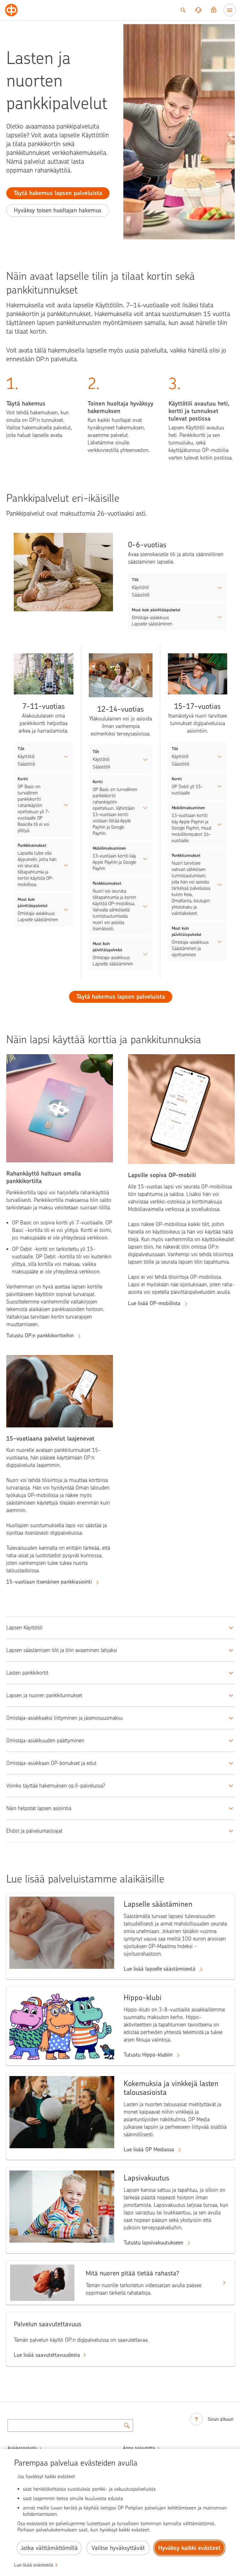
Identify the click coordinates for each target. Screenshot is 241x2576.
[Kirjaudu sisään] (214, 10)
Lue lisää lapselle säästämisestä (160, 1969)
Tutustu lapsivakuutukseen (154, 2243)
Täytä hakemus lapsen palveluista (58, 193)
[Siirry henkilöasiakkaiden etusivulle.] (11, 10)
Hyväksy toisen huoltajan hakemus (58, 210)
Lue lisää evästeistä (34, 2565)
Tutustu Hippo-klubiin (149, 2055)
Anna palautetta (139, 2448)
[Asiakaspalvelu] (198, 10)
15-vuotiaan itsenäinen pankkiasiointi (50, 1582)
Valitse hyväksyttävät (118, 2548)
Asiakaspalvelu (22, 2448)
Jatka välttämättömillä (49, 2548)
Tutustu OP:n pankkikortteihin (41, 1336)
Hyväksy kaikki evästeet (189, 2548)
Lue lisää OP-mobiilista (155, 1303)
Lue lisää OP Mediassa (150, 2149)
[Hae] (183, 10)
